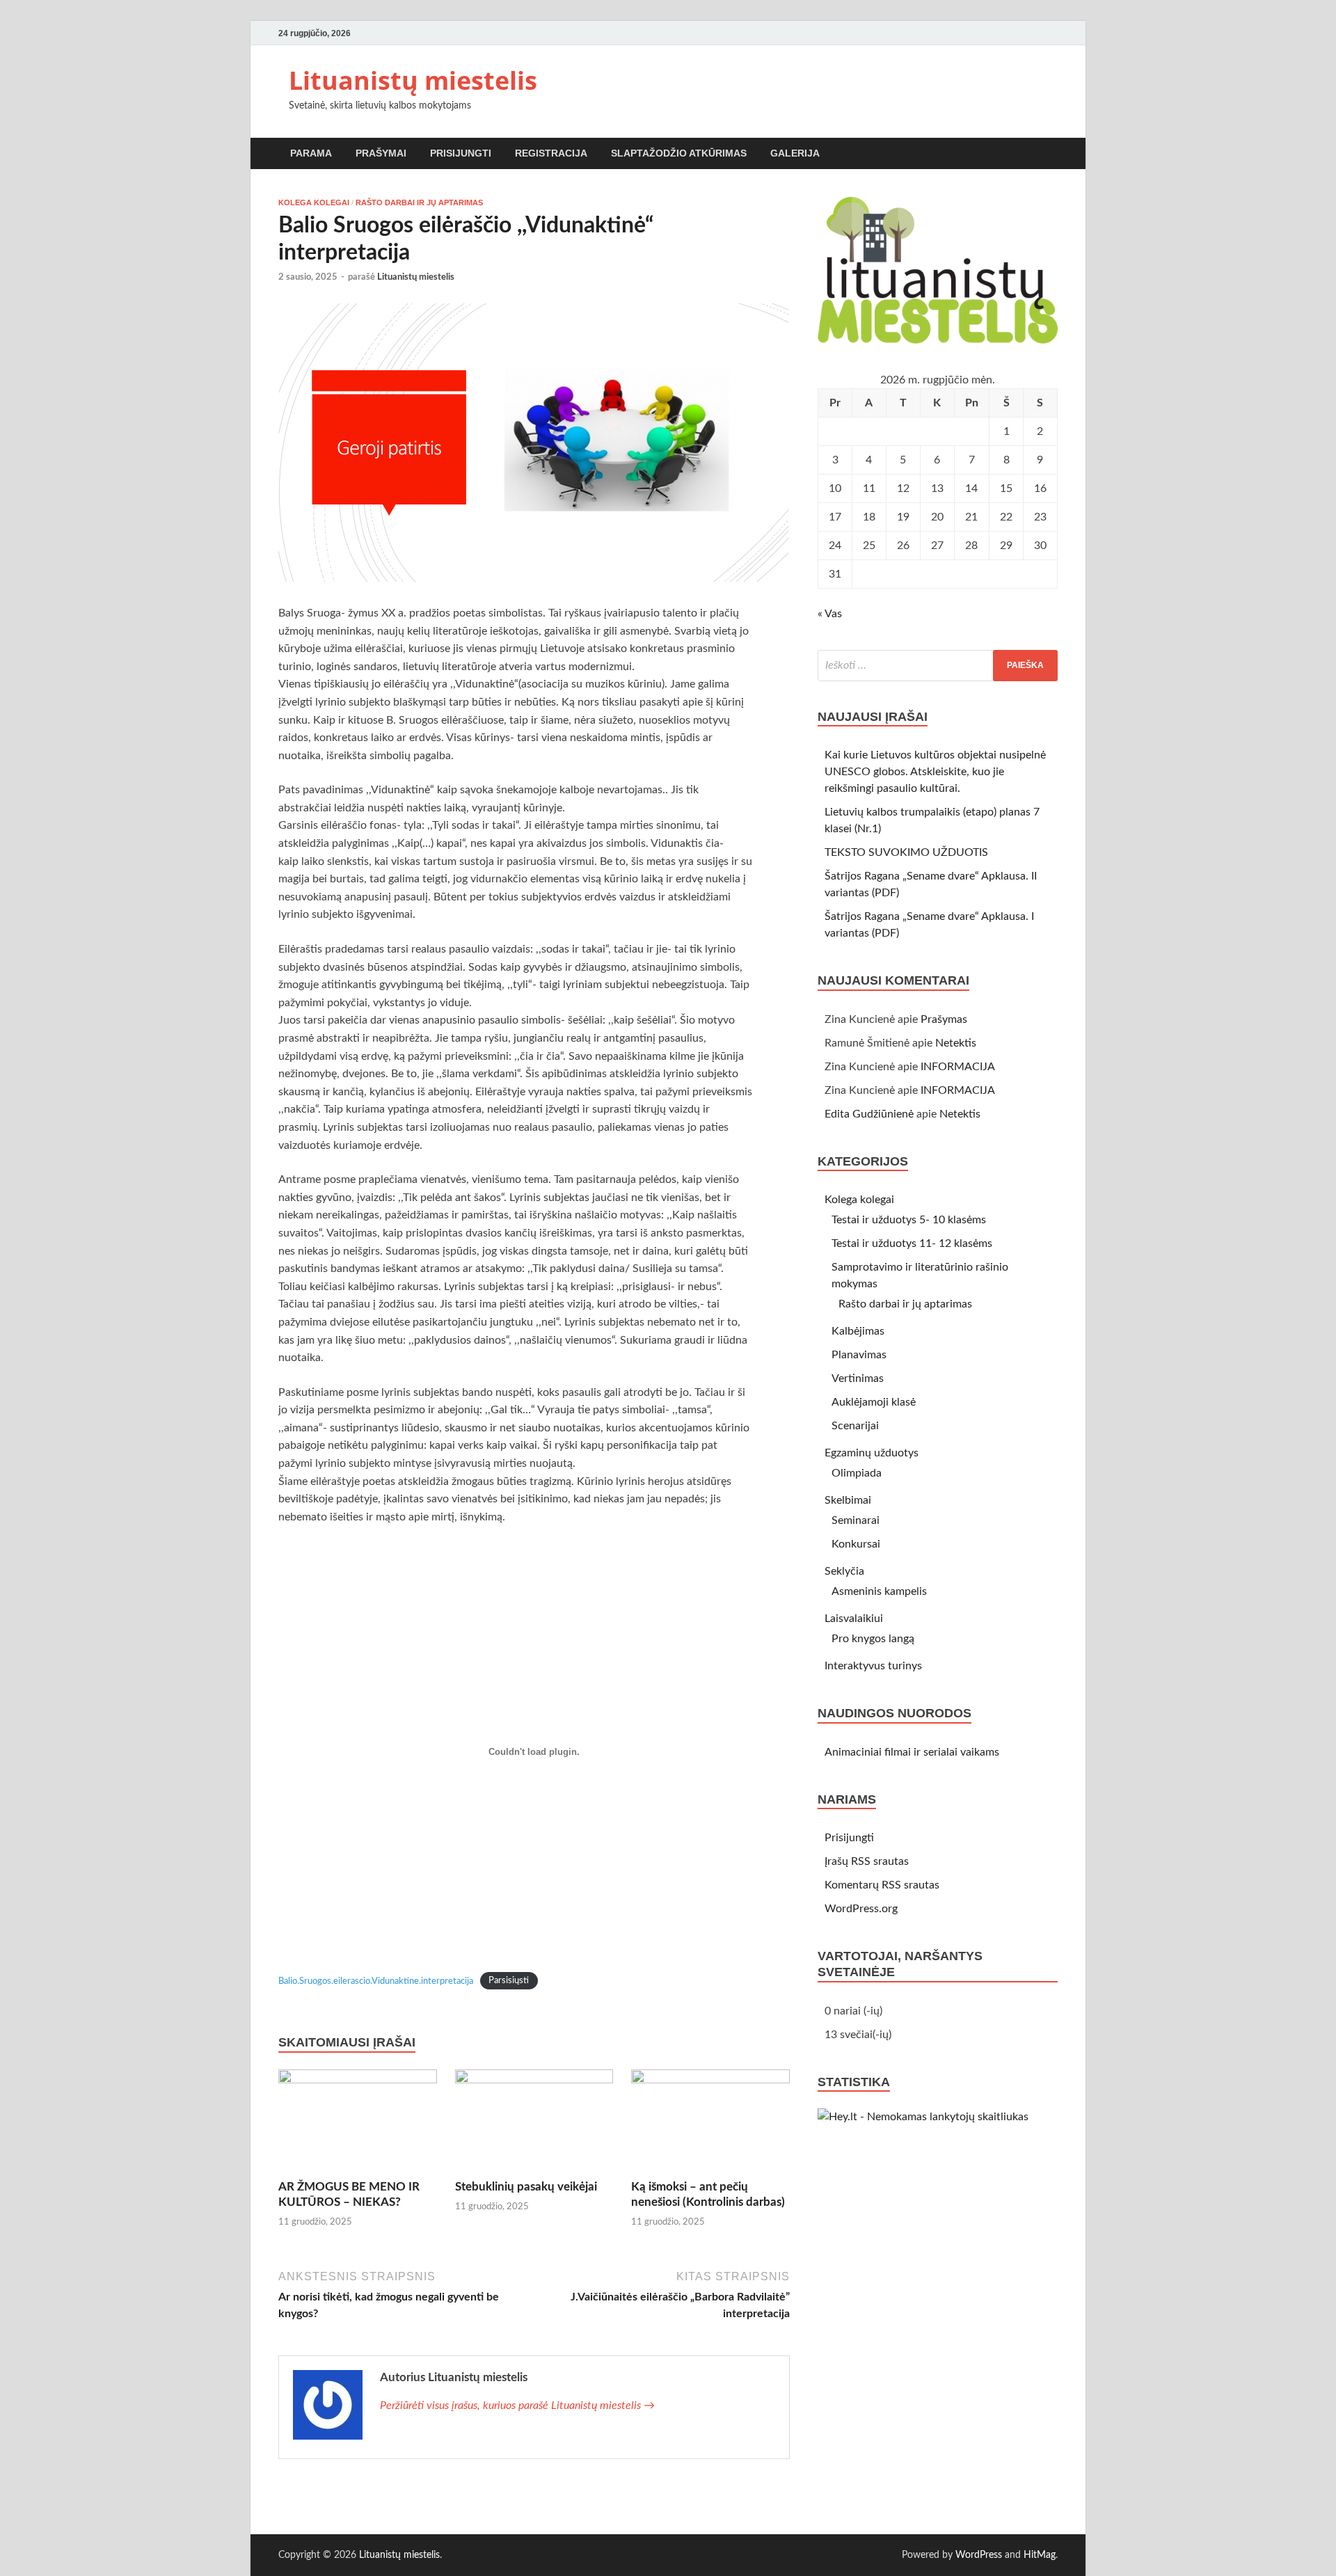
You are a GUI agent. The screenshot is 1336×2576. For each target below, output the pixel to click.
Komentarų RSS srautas (882, 1885)
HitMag (1040, 2555)
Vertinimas (858, 1378)
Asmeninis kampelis (879, 1591)
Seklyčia (844, 1571)
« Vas (830, 614)
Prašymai (381, 153)
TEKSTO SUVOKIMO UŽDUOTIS (906, 852)
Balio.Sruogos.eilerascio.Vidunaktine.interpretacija (376, 1981)
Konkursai (856, 1544)
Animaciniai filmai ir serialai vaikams (912, 1752)
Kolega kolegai (314, 202)
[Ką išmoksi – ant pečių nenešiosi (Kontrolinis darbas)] (710, 2124)
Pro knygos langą (873, 1639)
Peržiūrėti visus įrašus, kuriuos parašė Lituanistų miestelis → (517, 2406)
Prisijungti (461, 153)
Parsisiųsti (509, 1981)
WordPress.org (861, 1909)
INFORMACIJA (958, 1067)
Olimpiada (857, 1473)
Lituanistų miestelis (413, 80)
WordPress (979, 2555)
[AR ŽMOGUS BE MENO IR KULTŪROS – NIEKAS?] (358, 2124)
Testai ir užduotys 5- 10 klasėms (909, 1220)
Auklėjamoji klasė (874, 1402)
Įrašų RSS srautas (867, 1861)
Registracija (551, 153)
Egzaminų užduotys (872, 1453)
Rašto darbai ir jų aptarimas (419, 202)
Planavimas (859, 1355)
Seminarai (856, 1520)
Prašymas (944, 1019)
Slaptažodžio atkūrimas (679, 153)
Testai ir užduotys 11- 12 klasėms (912, 1243)
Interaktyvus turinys (873, 1666)
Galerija (795, 153)
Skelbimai (848, 1500)
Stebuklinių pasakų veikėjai (526, 2187)
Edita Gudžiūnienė (869, 1114)
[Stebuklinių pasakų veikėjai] (534, 2124)
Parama (311, 153)
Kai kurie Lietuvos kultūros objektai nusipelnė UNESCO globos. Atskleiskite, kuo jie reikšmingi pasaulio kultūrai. (935, 772)
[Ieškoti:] (938, 666)
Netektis (956, 1043)
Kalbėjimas (858, 1331)
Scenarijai (855, 1426)
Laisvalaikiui (854, 1619)
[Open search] (1051, 154)
